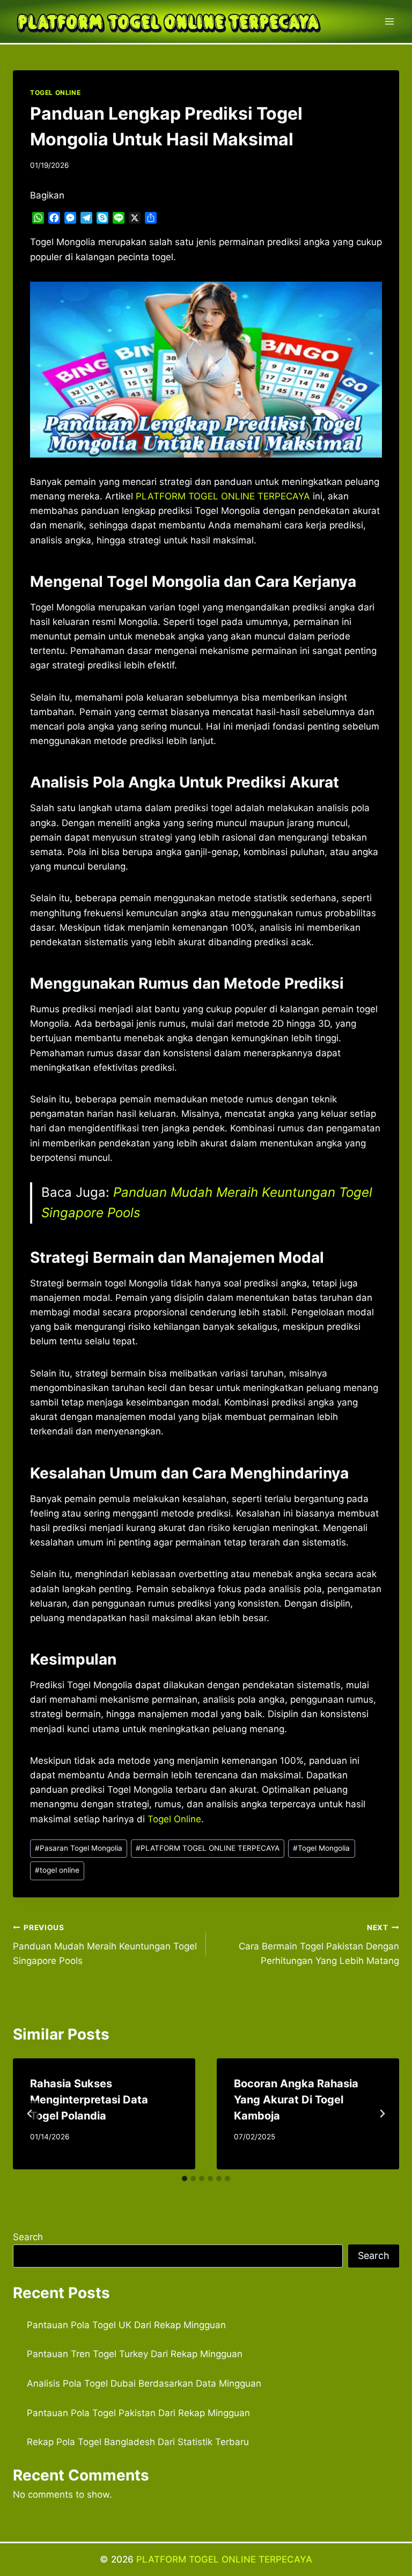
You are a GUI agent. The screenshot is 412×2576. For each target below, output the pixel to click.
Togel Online (174, 1819)
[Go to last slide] (30, 2114)
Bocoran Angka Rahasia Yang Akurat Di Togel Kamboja (296, 2100)
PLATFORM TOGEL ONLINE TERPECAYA (208, 1848)
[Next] (382, 2114)
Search (28, 2237)
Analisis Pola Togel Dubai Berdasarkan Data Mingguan (144, 2383)
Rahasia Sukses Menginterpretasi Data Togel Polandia (89, 2100)
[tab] (185, 2178)
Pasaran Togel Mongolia (79, 1848)
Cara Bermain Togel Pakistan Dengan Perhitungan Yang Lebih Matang (319, 1945)
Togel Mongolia (321, 1848)
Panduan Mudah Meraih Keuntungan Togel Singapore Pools (105, 1945)
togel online (57, 1870)
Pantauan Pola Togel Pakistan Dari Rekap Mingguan (138, 2413)
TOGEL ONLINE (55, 93)
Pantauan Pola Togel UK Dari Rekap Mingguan (126, 2325)
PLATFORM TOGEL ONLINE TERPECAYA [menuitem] (223, 496)
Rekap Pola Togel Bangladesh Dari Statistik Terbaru (138, 2442)
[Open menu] (389, 21)
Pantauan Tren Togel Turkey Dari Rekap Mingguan (135, 2354)
